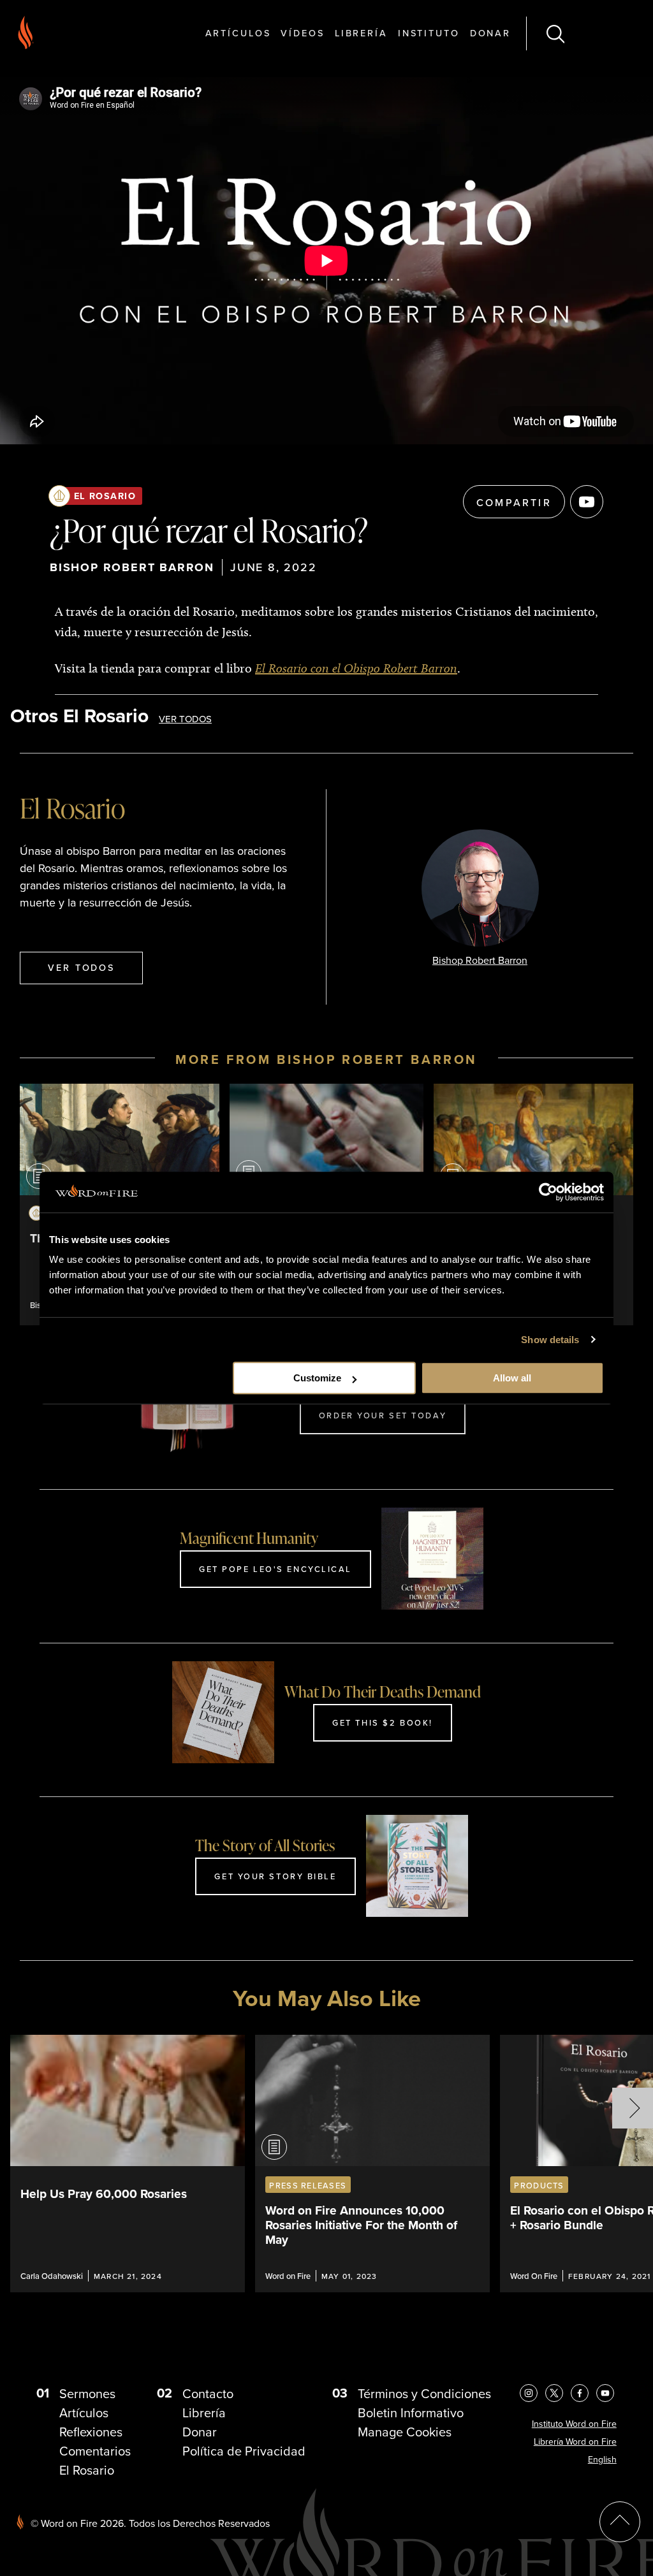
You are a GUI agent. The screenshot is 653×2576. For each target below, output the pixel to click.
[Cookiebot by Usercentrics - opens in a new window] (548, 1192)
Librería (361, 33)
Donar (490, 33)
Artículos (238, 33)
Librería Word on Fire (575, 2441)
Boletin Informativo (411, 2412)
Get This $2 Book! (383, 1722)
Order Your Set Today (383, 1415)
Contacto (208, 2393)
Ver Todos (185, 719)
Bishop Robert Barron (132, 567)
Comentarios (95, 2451)
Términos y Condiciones (424, 2393)
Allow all (512, 1378)
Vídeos (302, 33)
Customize (317, 1378)
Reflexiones (91, 2432)
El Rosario (105, 496)
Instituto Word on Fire (574, 2424)
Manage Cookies (405, 2432)
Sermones (87, 2393)
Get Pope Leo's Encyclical (275, 1569)
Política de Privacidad (244, 2451)
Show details (550, 1340)
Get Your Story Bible (275, 1876)
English (602, 2459)
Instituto (429, 33)
